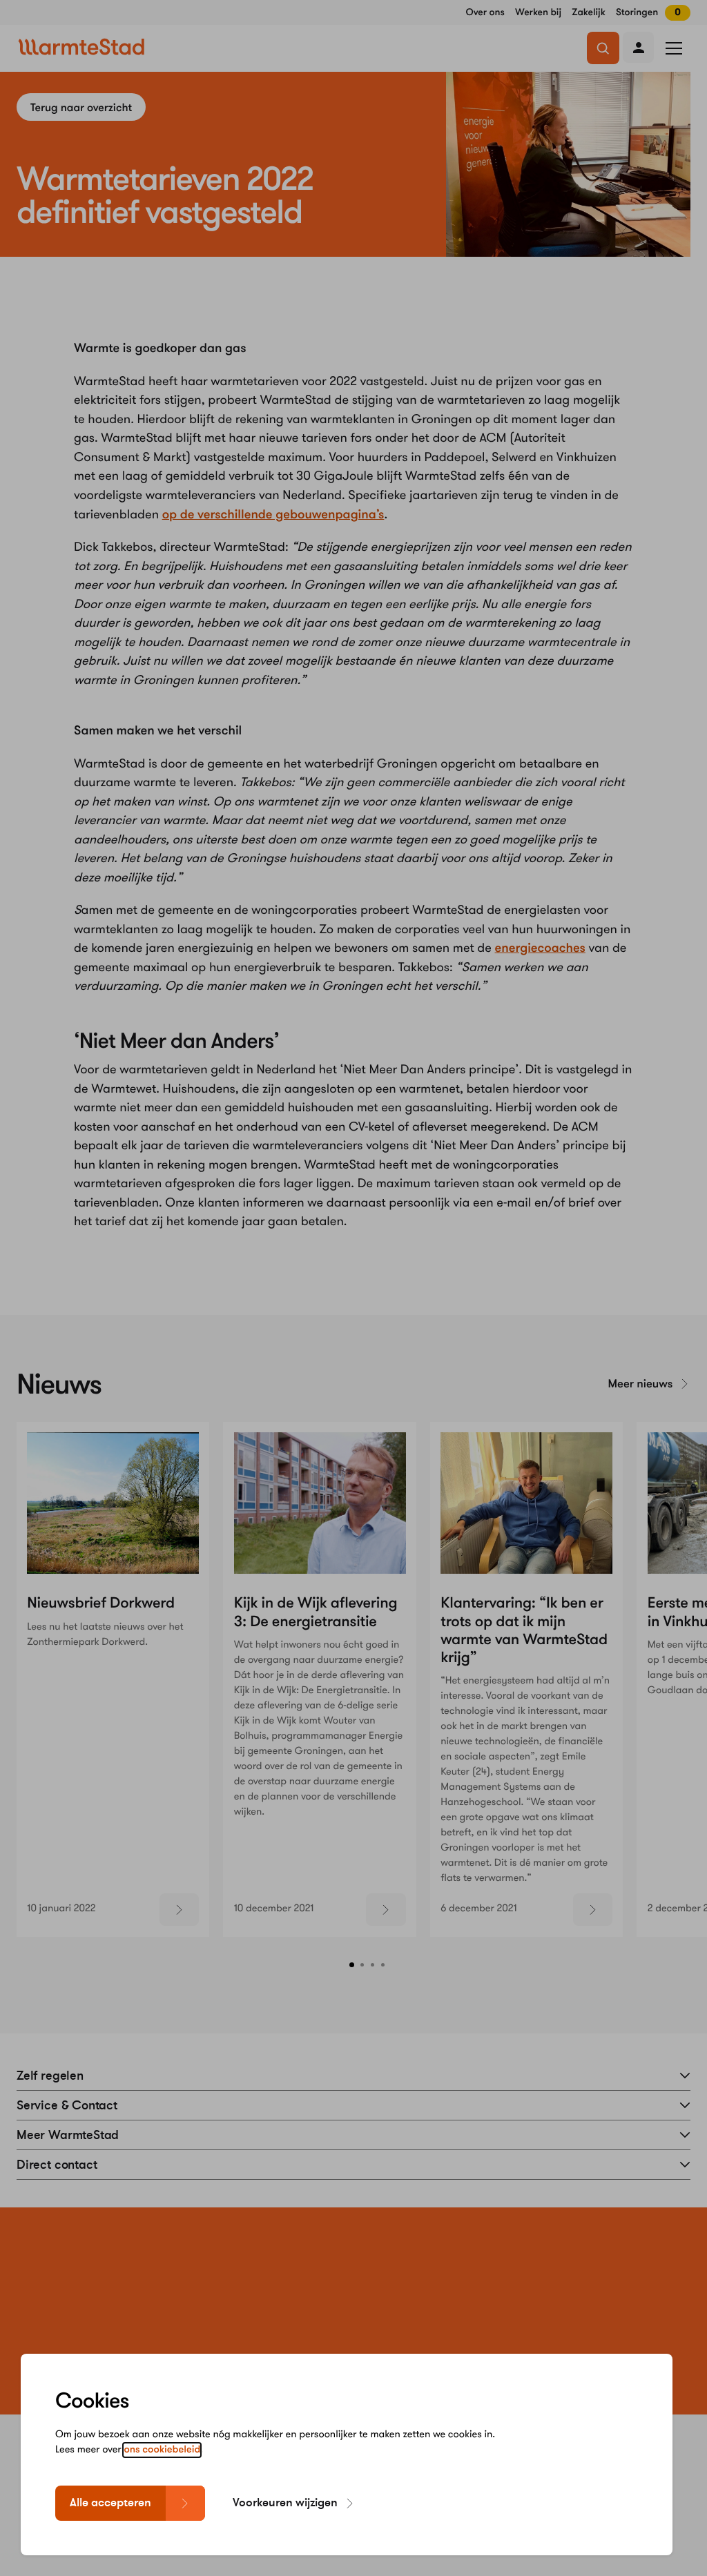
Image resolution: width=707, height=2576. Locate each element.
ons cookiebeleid (162, 2450)
